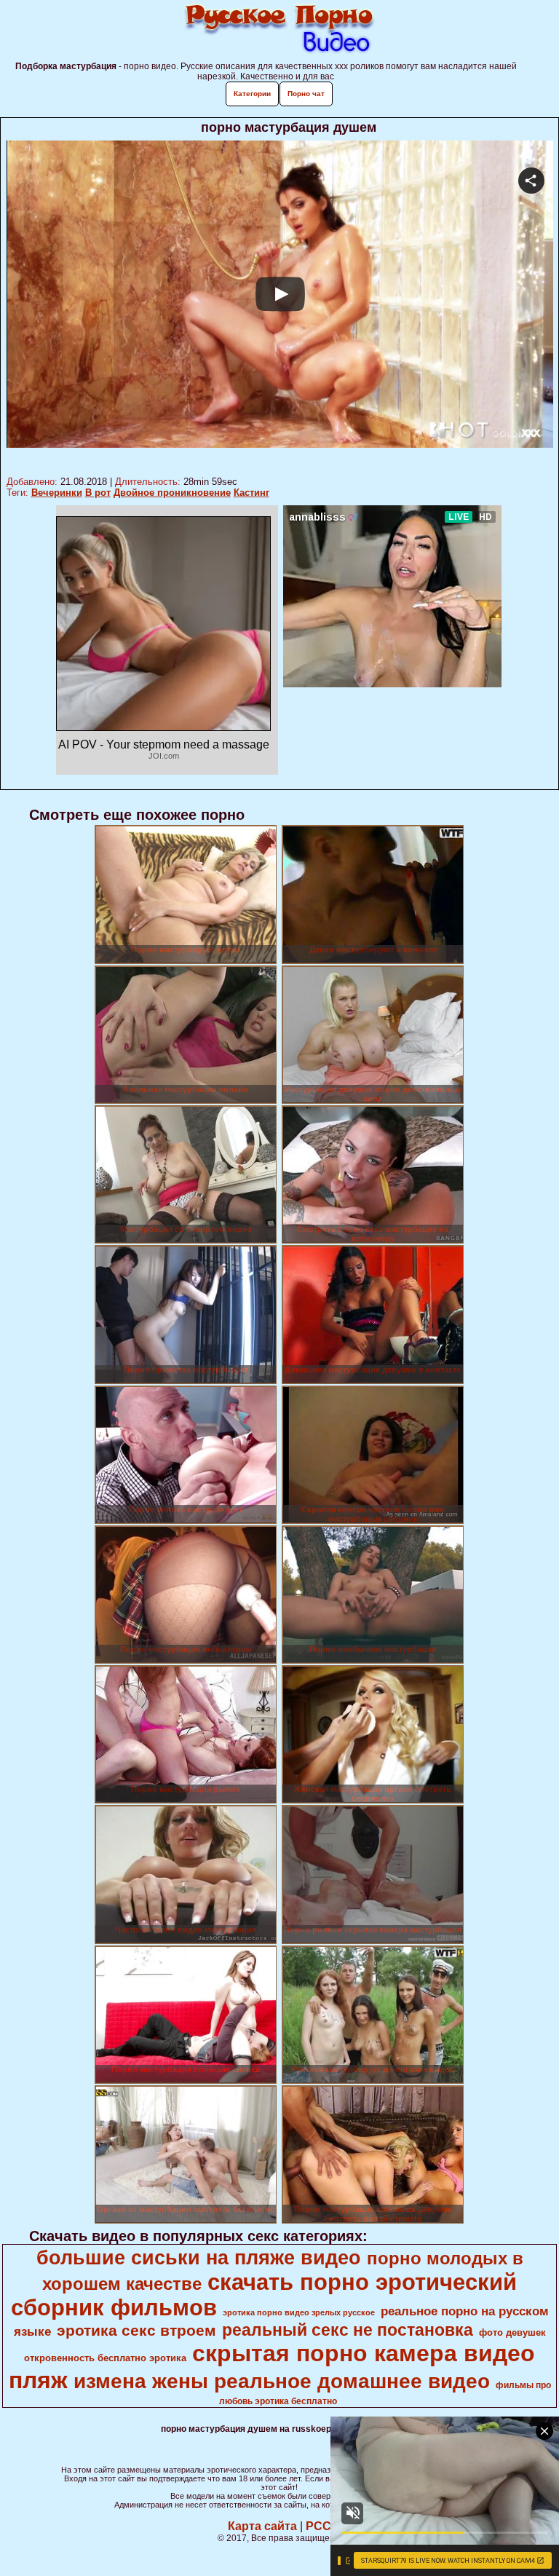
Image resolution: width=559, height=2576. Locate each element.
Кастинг (251, 493)
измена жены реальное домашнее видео (282, 2381)
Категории (252, 94)
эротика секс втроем (136, 2331)
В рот (98, 493)
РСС (318, 2526)
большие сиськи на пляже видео (199, 2258)
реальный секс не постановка (348, 2330)
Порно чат (306, 94)
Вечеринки (57, 493)
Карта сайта (262, 2526)
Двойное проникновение (172, 493)
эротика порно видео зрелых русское (299, 2312)
